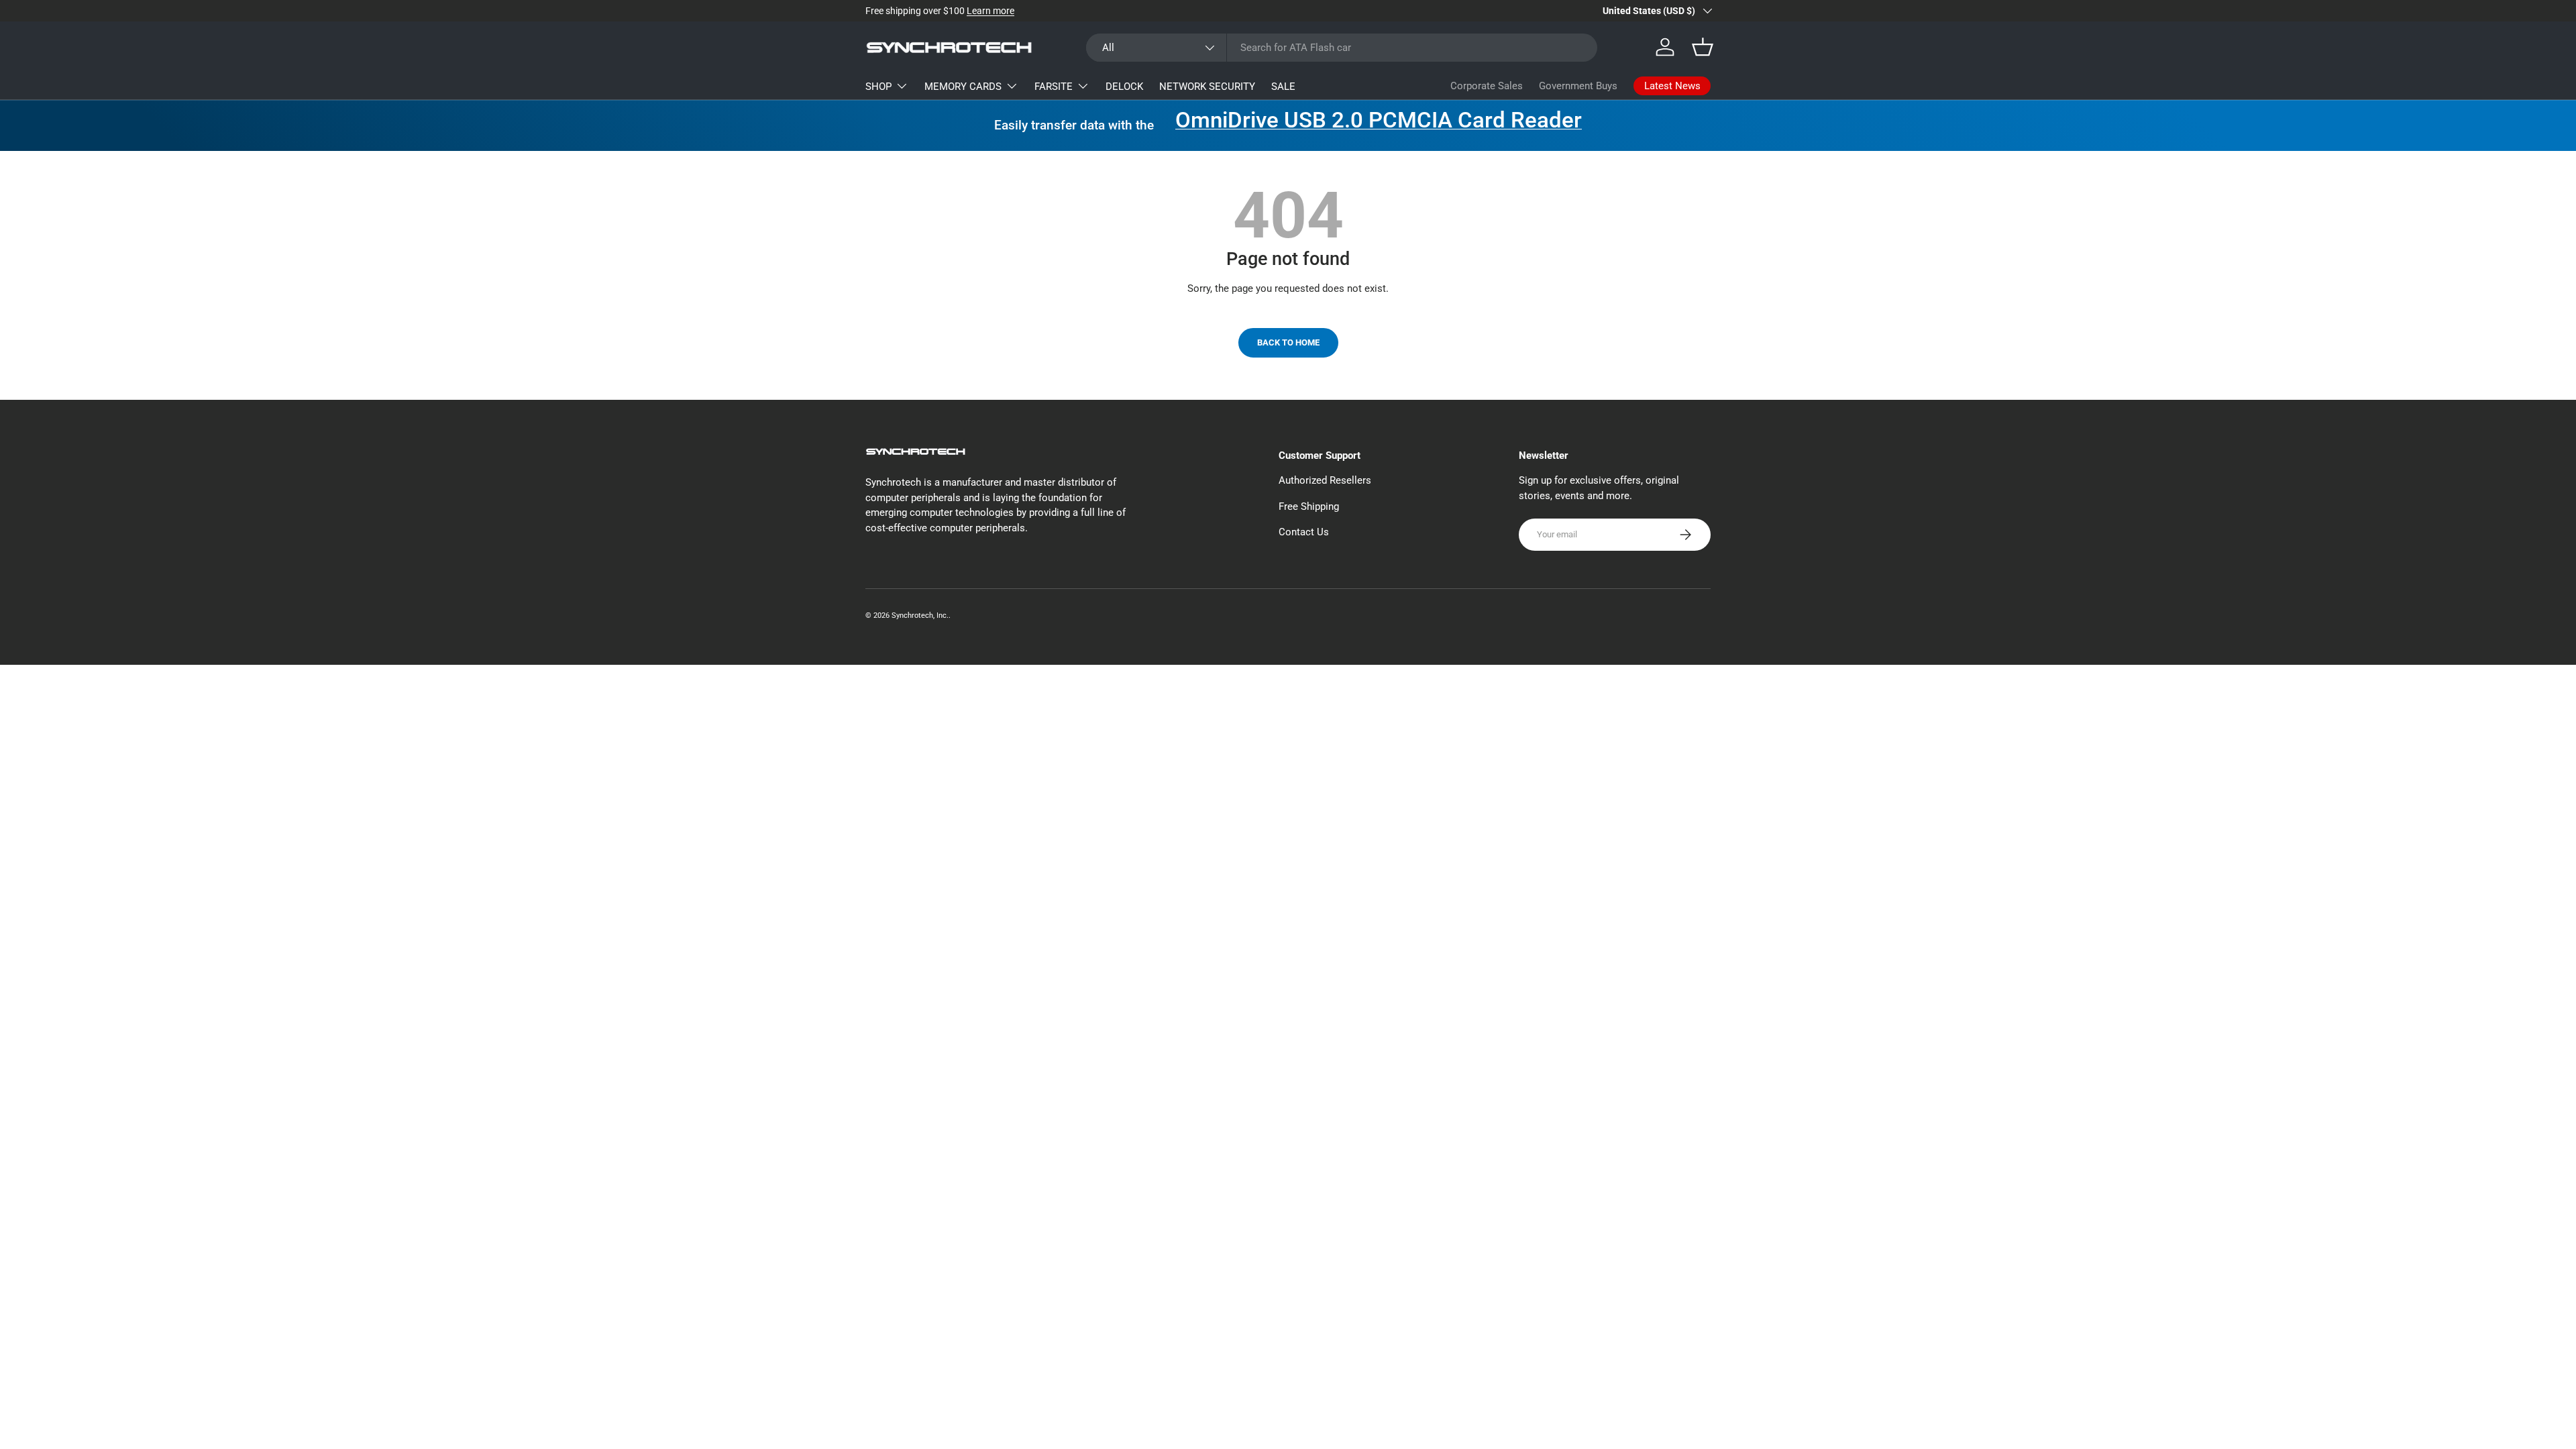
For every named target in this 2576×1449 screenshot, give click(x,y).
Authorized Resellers (1325, 480)
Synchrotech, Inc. (920, 615)
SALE (1283, 87)
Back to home (1288, 342)
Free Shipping (1309, 506)
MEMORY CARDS (963, 87)
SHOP (878, 87)
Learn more (990, 11)
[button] (1703, 47)
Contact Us (1304, 532)
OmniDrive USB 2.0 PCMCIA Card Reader (1379, 120)
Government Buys (1578, 86)
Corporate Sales (1487, 86)
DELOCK (1124, 87)
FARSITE (1054, 87)
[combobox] (1342, 48)
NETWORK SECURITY (1207, 87)
